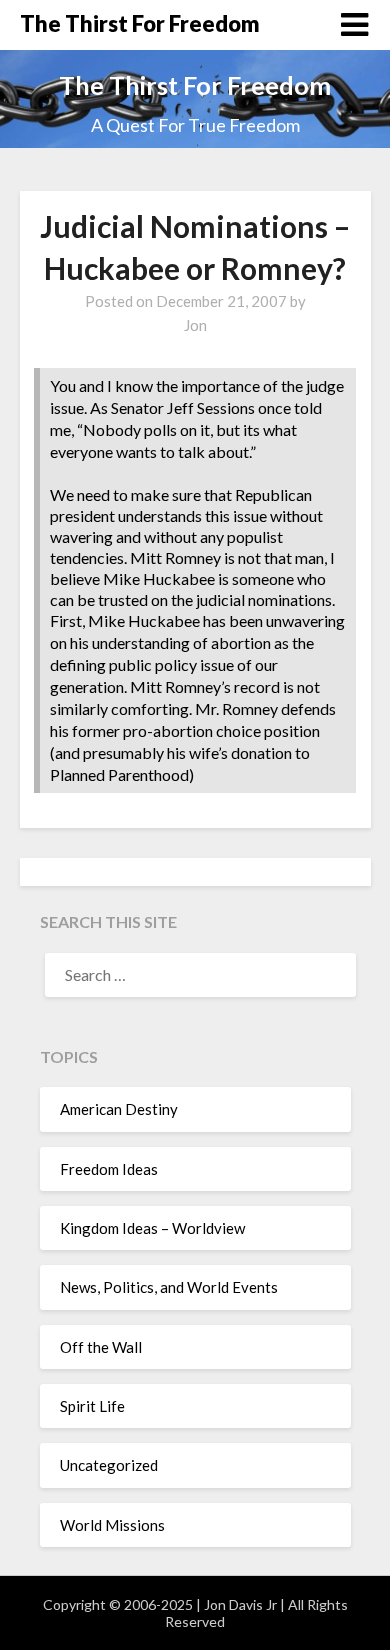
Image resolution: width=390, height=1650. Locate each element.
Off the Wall (101, 1347)
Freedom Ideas (109, 1169)
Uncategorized (109, 1465)
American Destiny (119, 1109)
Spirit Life (92, 1406)
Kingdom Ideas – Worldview (152, 1228)
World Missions (112, 1525)
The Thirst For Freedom (140, 23)
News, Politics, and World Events (169, 1287)
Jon (195, 325)
